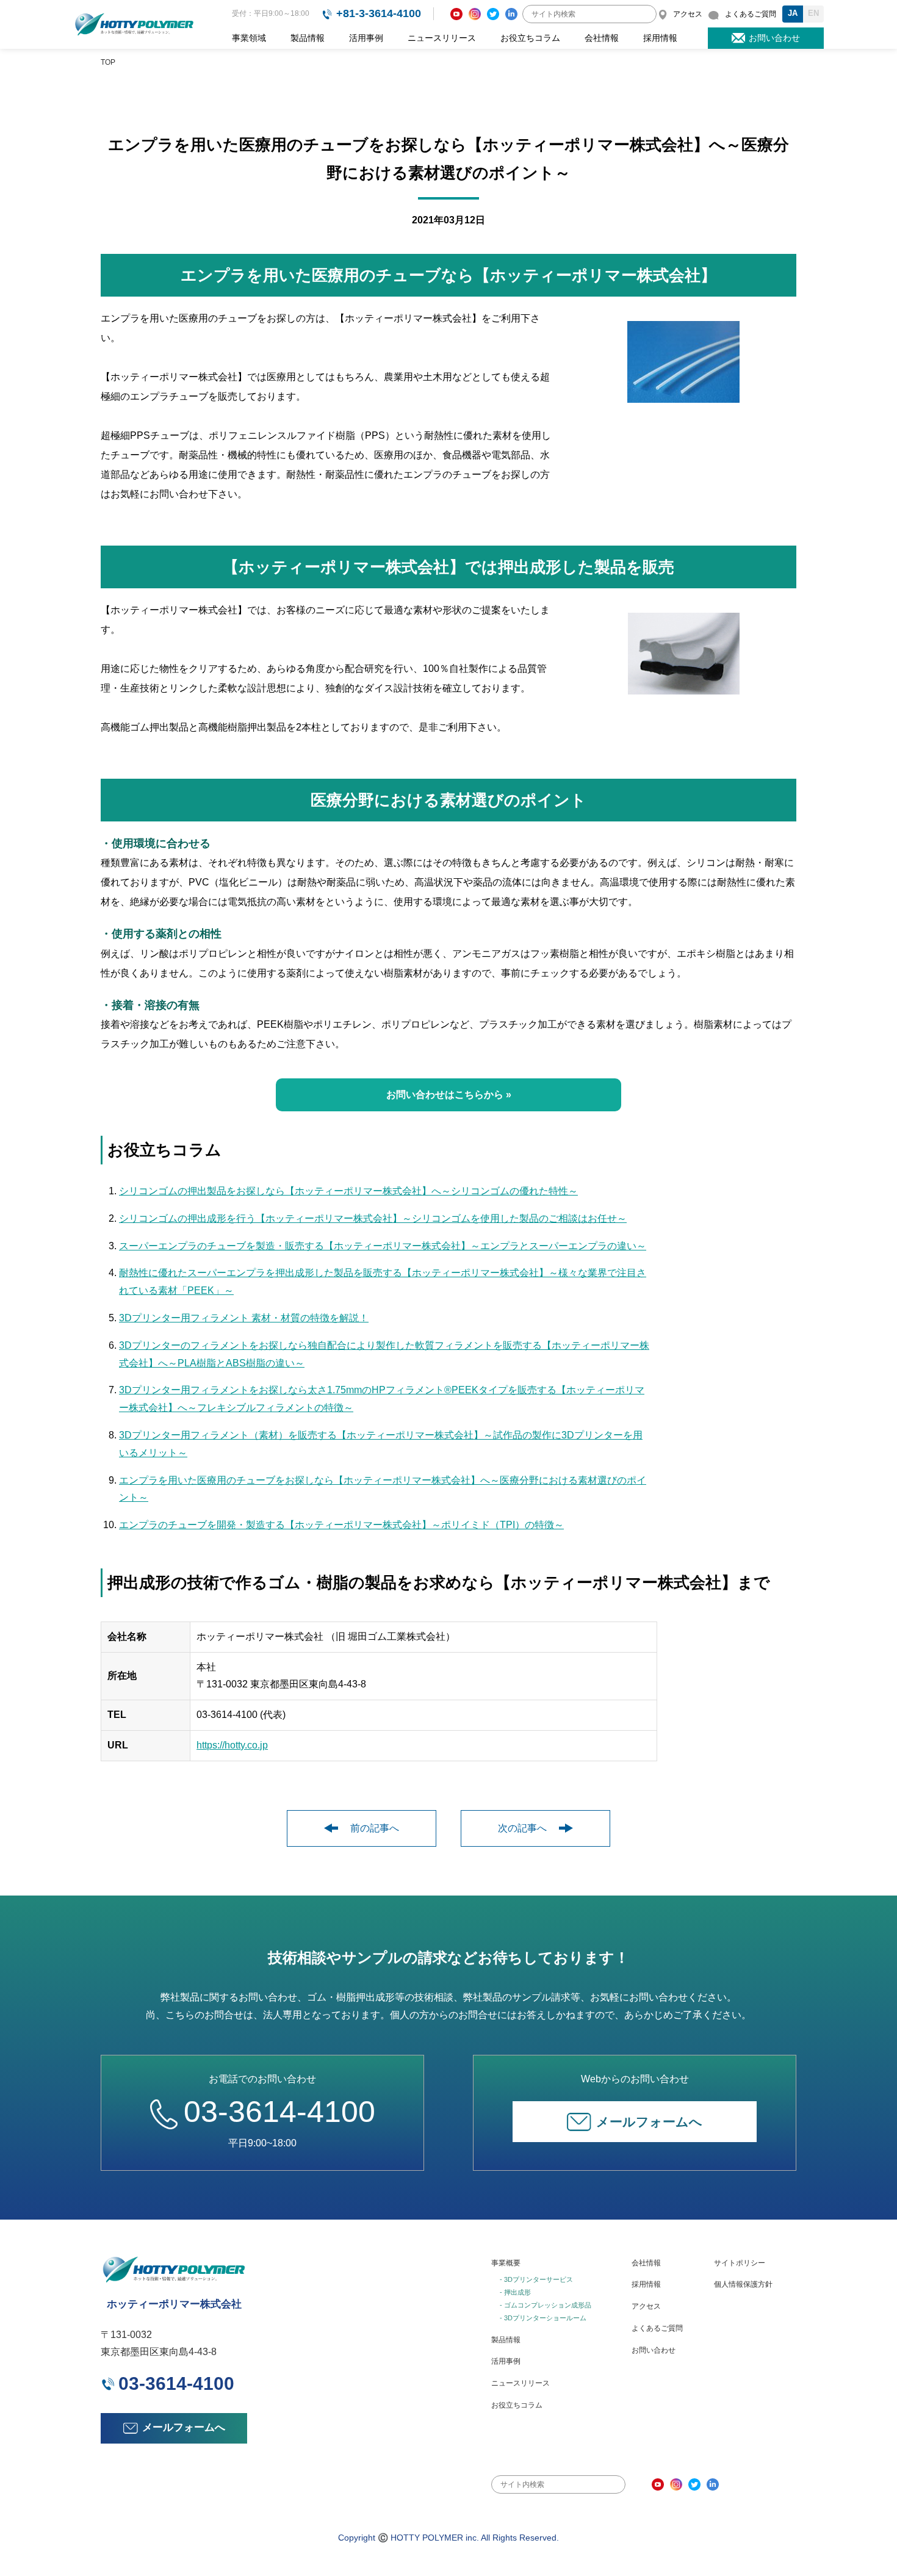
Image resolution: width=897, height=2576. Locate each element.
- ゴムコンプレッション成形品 (546, 2305)
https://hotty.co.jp (232, 1745)
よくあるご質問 (657, 2328)
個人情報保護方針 (743, 2284)
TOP (108, 62)
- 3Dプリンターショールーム (543, 2318)
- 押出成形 (515, 2292)
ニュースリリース (442, 38)
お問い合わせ (654, 2350)
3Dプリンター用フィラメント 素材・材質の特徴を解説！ (244, 1318)
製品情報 (308, 38)
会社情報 (602, 38)
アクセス (646, 2306)
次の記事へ (522, 1828)
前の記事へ (375, 1828)
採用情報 (660, 38)
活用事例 (366, 38)
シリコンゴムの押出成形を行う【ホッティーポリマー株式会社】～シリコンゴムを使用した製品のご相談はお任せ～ (373, 1218)
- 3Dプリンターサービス (536, 2279)
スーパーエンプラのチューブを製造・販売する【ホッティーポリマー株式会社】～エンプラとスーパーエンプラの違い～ (383, 1246)
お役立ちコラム (530, 38)
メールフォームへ (649, 2122)
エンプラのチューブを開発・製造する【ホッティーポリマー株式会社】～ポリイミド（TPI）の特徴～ (341, 1525)
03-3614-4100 (279, 2112)
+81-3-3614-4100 (379, 13)
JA (793, 13)
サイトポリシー (740, 2263)
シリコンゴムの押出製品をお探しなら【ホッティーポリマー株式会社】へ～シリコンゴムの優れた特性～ (348, 1191)
